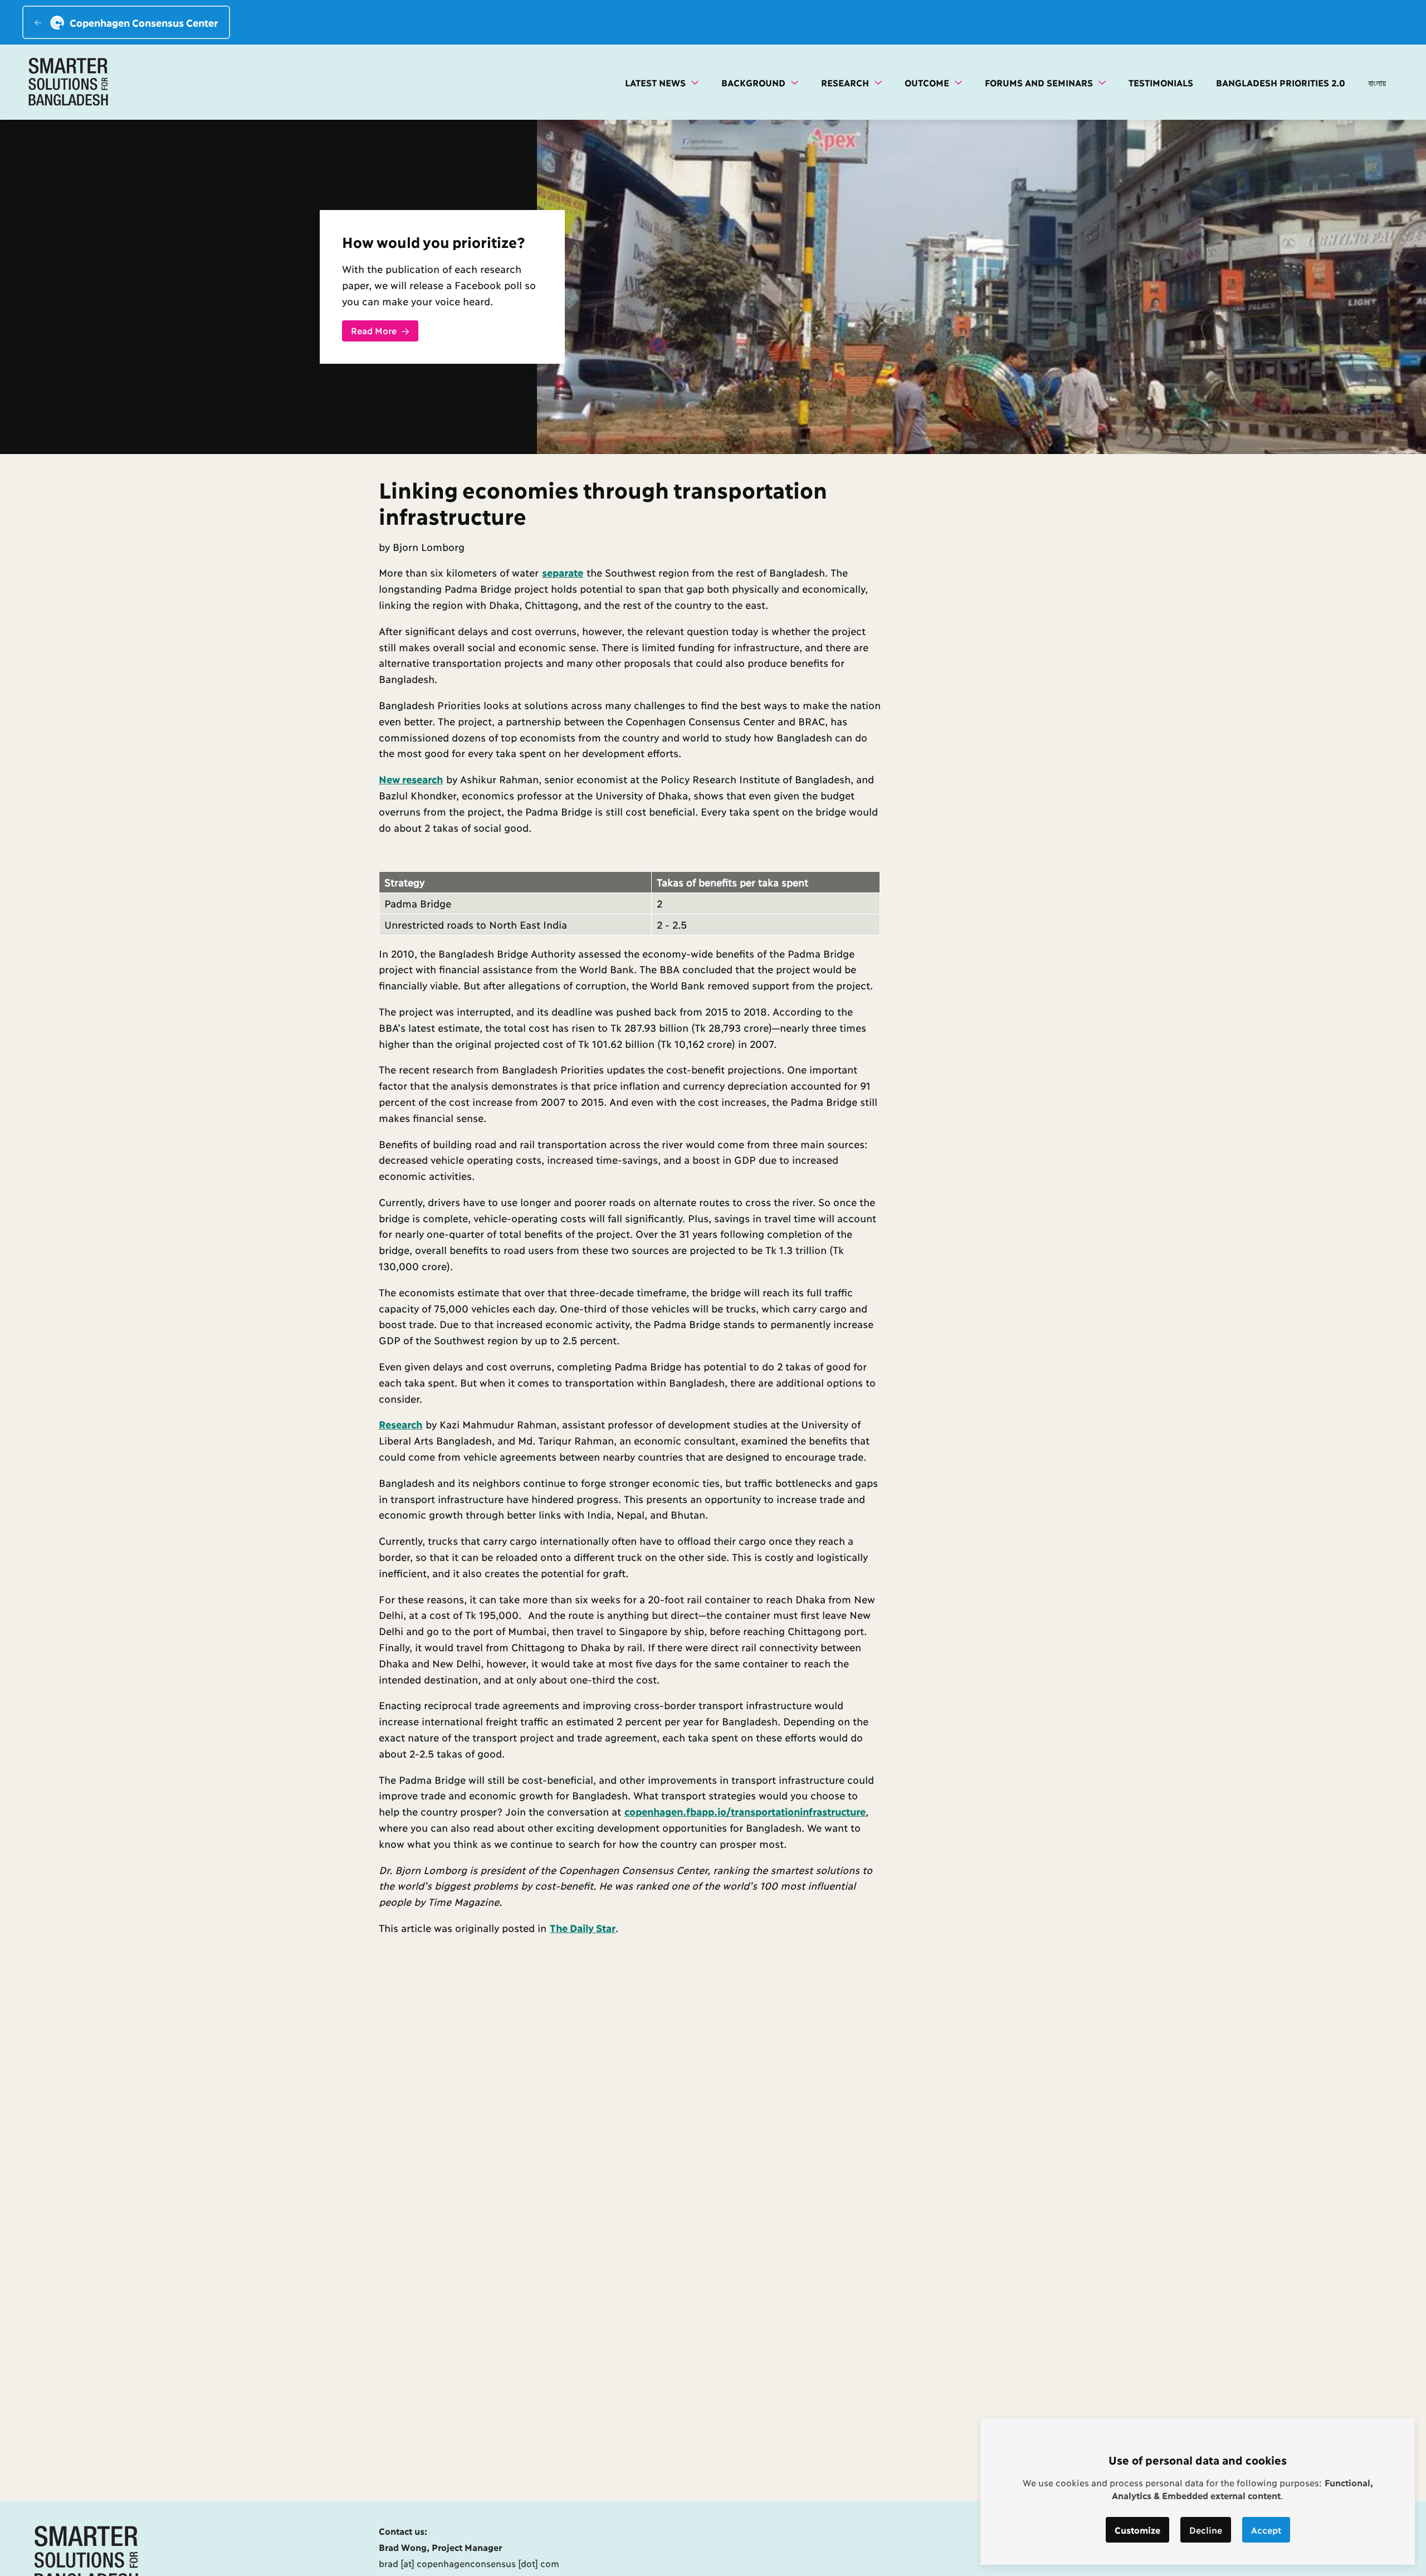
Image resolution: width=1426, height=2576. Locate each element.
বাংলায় (1377, 82)
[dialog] (1198, 2492)
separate (563, 572)
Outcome (928, 82)
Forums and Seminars (1040, 82)
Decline (1206, 2529)
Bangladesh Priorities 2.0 (1281, 82)
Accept (1266, 2529)
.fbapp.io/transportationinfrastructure (774, 1811)
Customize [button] (1137, 2529)
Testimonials (1161, 82)
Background (755, 82)
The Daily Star (583, 1928)
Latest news (657, 82)
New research (411, 779)
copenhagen (654, 1811)
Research (846, 82)
